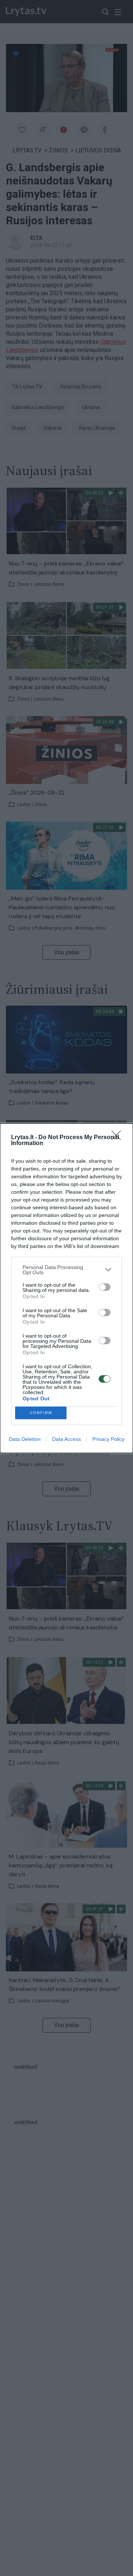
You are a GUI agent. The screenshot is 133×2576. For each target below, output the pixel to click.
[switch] (105, 1287)
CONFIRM (41, 1413)
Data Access (66, 1439)
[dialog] (66, 1288)
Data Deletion (25, 1439)
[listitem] (66, 1270)
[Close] (119, 1138)
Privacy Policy (108, 1439)
